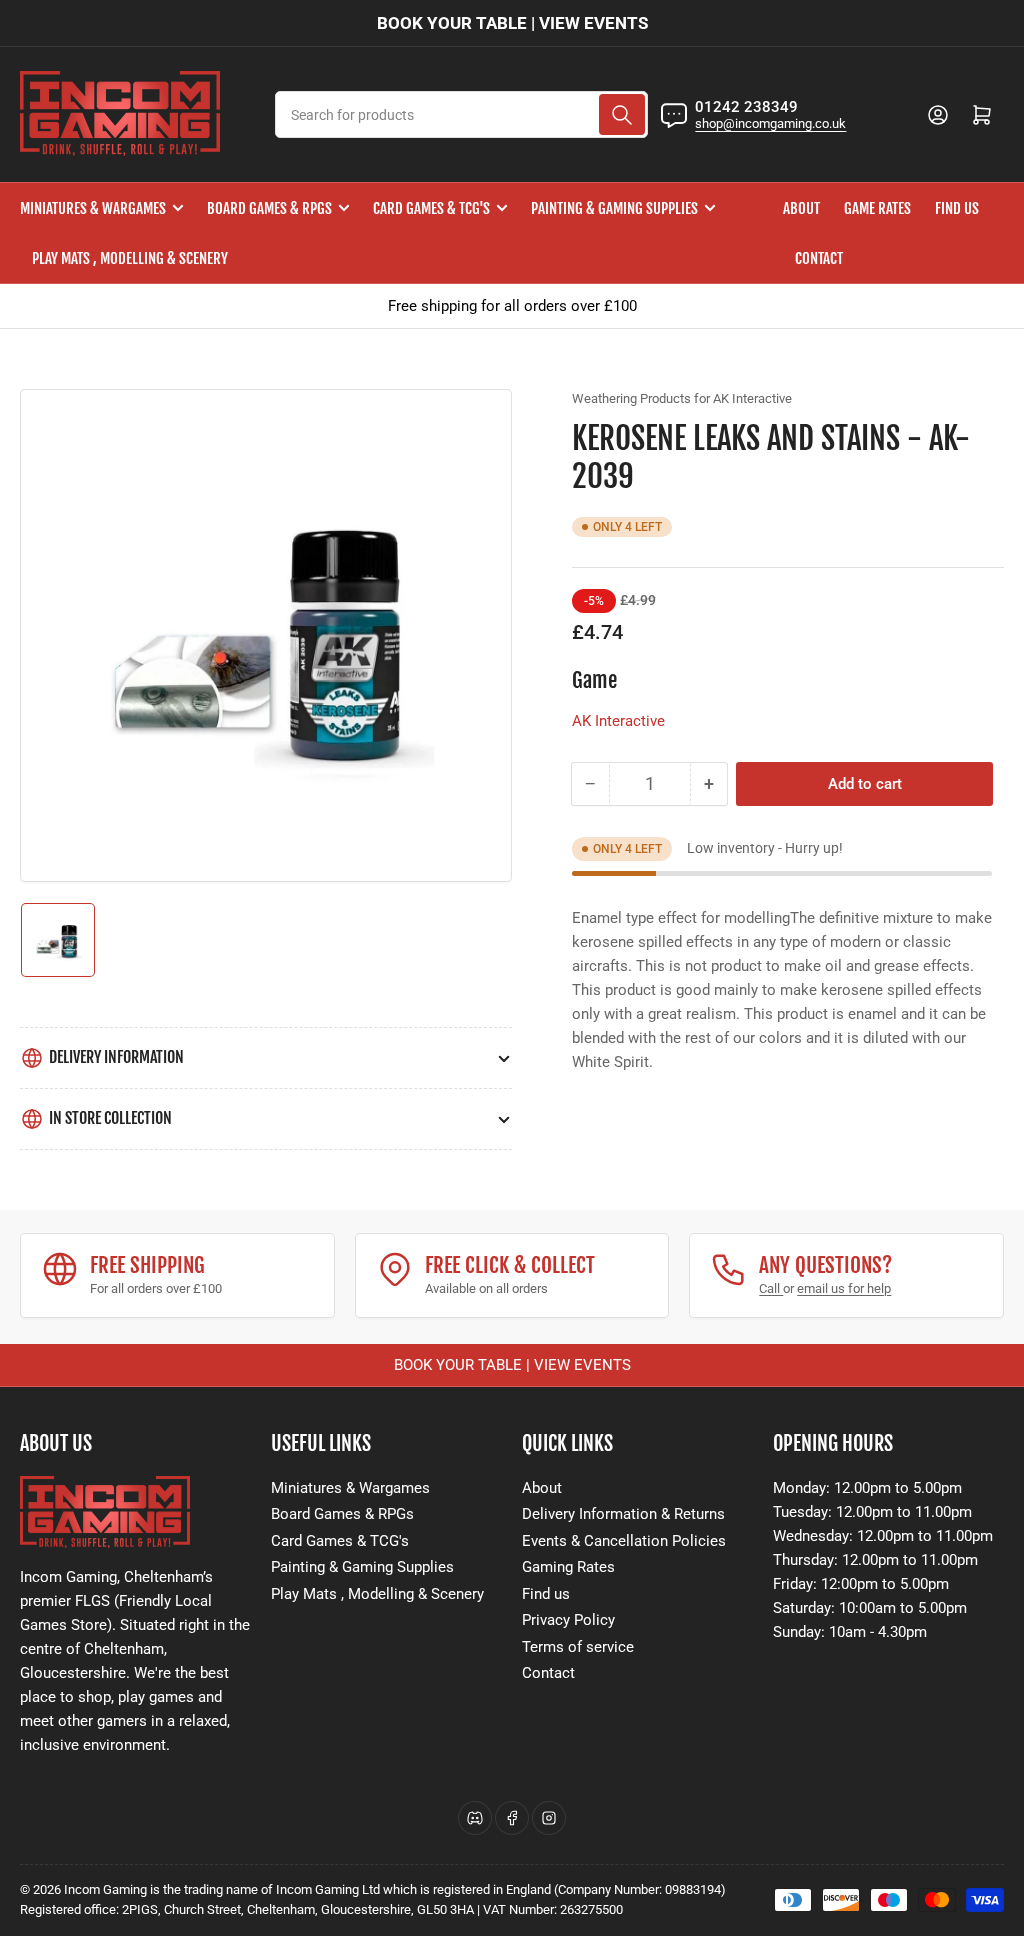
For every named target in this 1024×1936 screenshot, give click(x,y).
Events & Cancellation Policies (624, 1541)
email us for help (844, 1288)
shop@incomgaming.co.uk (770, 123)
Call (771, 1288)
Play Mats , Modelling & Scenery (130, 258)
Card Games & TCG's (431, 208)
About (801, 208)
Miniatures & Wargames (93, 208)
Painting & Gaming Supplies (614, 208)
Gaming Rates (568, 1567)
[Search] (622, 114)
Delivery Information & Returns (623, 1514)
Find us (957, 208)
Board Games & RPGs (269, 208)
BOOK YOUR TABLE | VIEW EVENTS (512, 23)
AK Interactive (618, 721)
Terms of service (578, 1647)
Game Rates (877, 208)
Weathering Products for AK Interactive (682, 398)
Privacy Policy (568, 1620)
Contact (819, 258)
